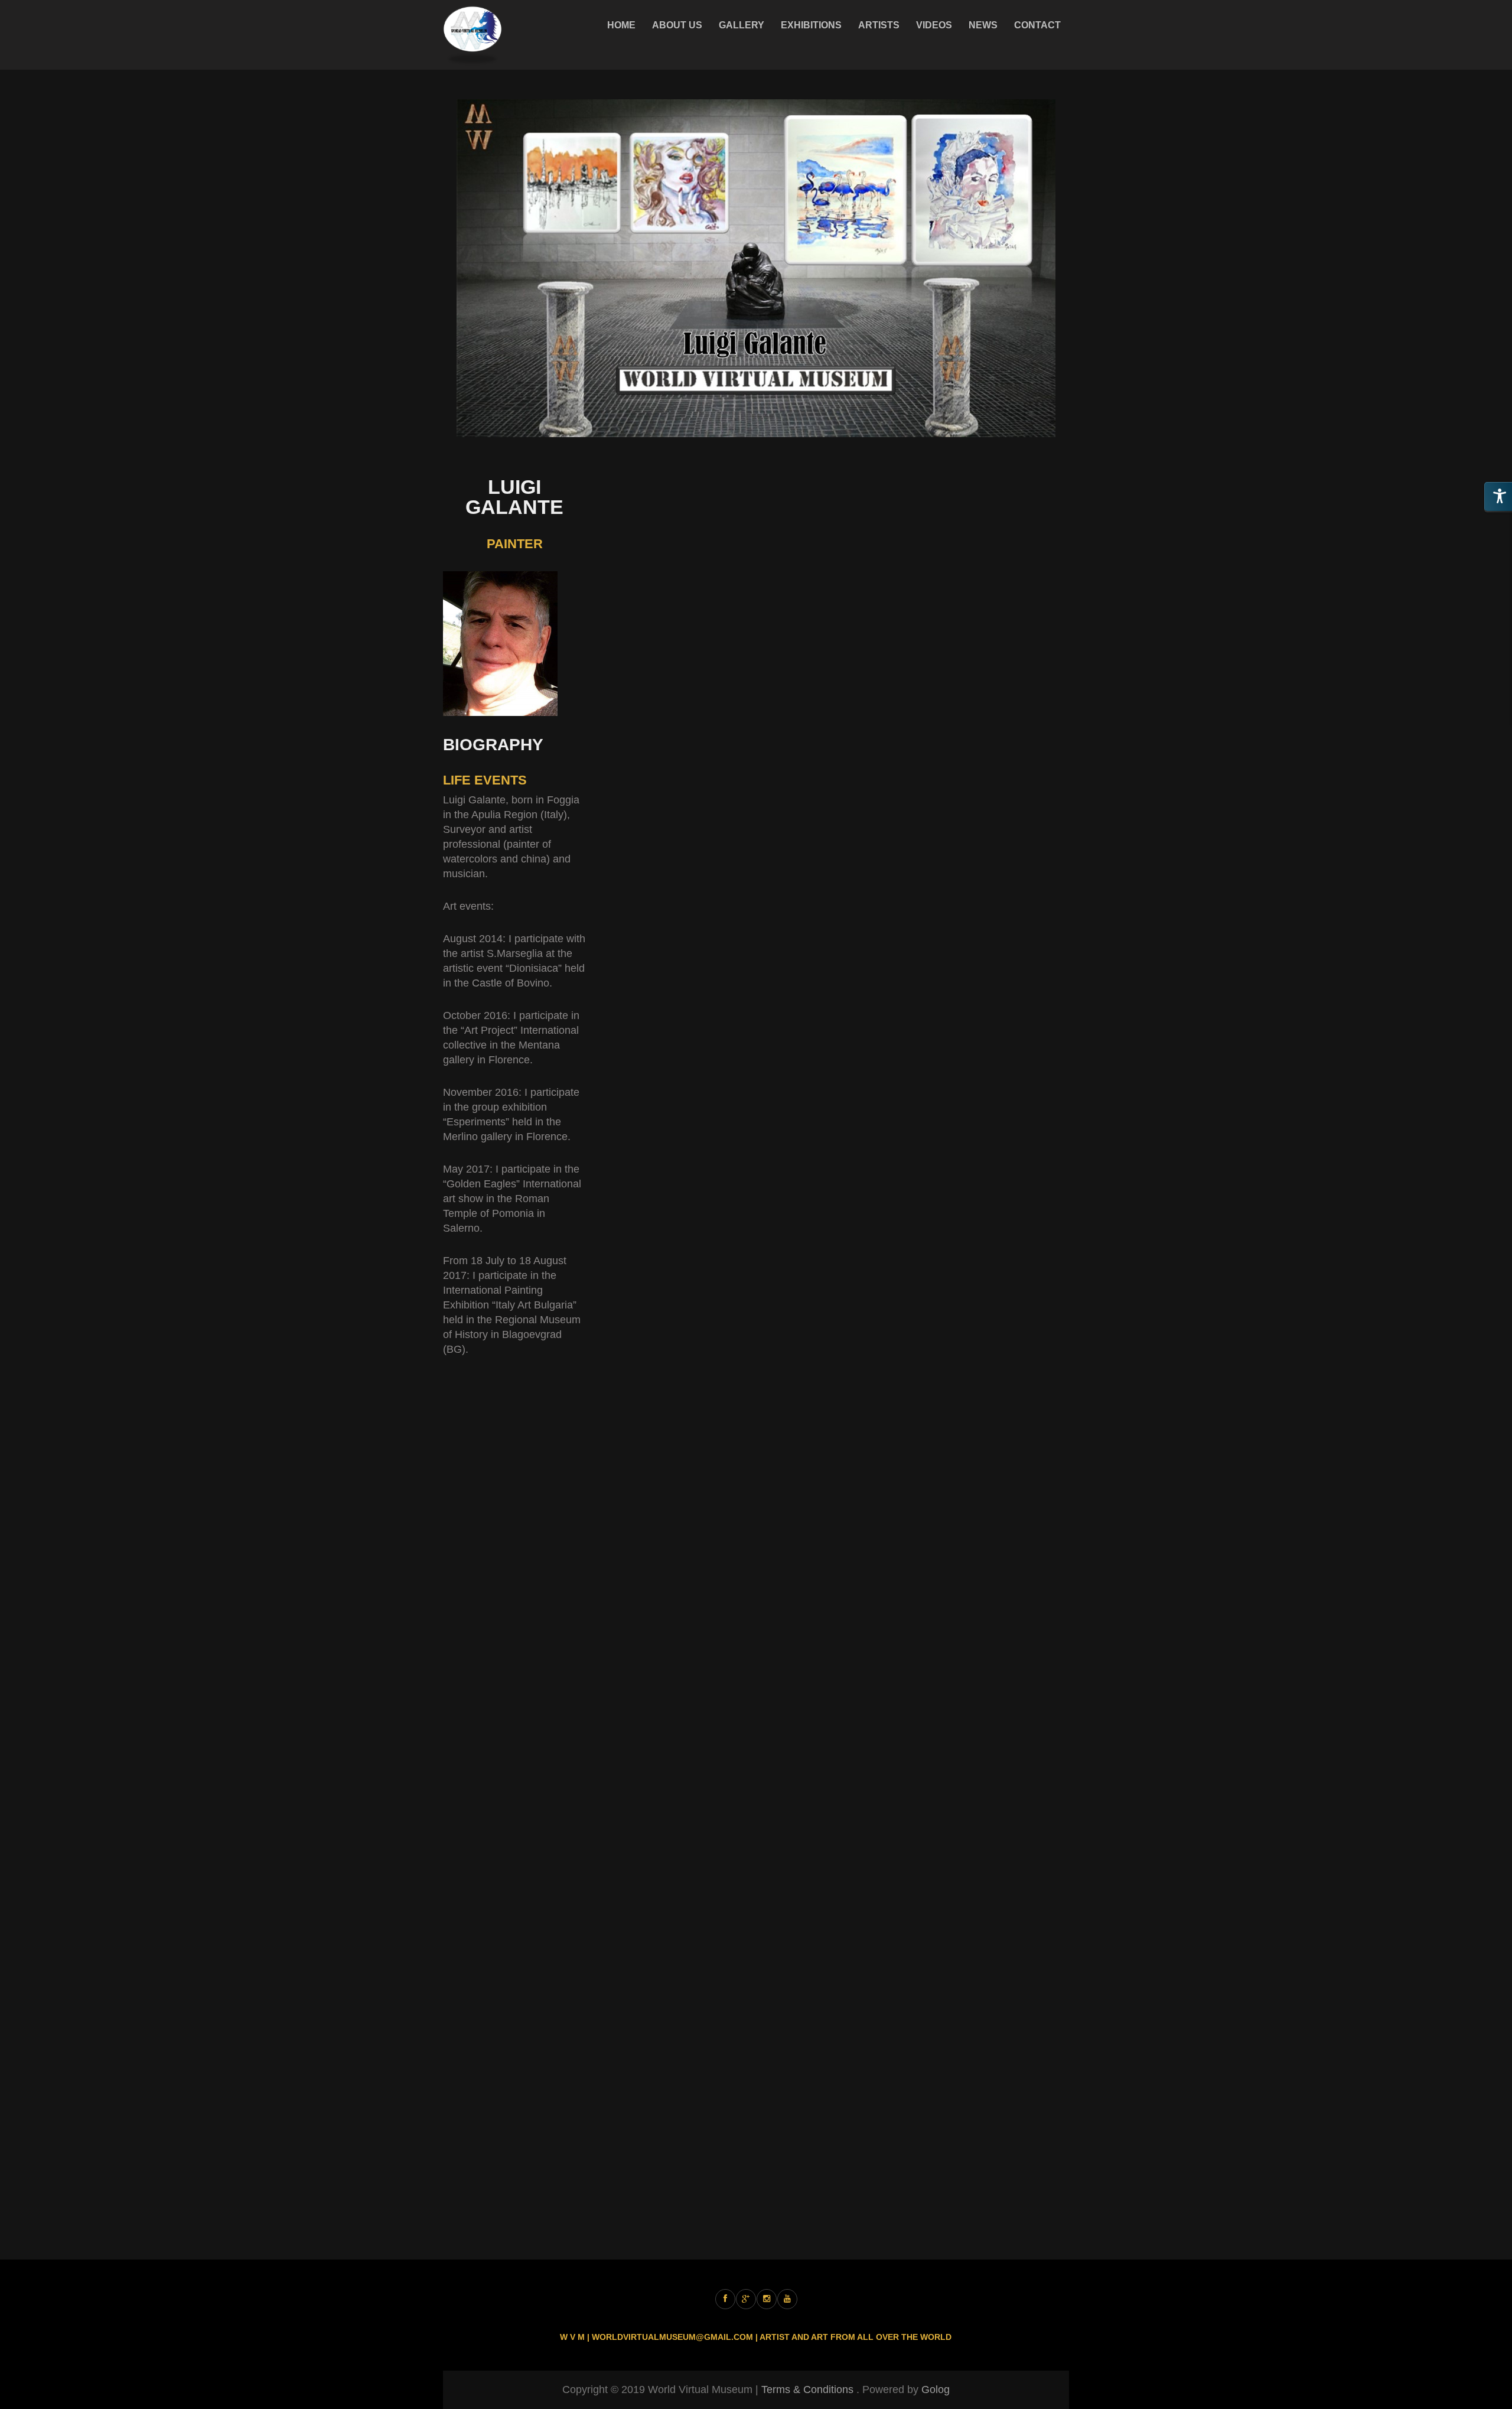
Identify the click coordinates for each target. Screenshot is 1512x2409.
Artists (879, 25)
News (983, 25)
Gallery (742, 25)
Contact (1037, 25)
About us (677, 25)
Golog (936, 2390)
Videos (934, 25)
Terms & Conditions (807, 2390)
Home (621, 25)
